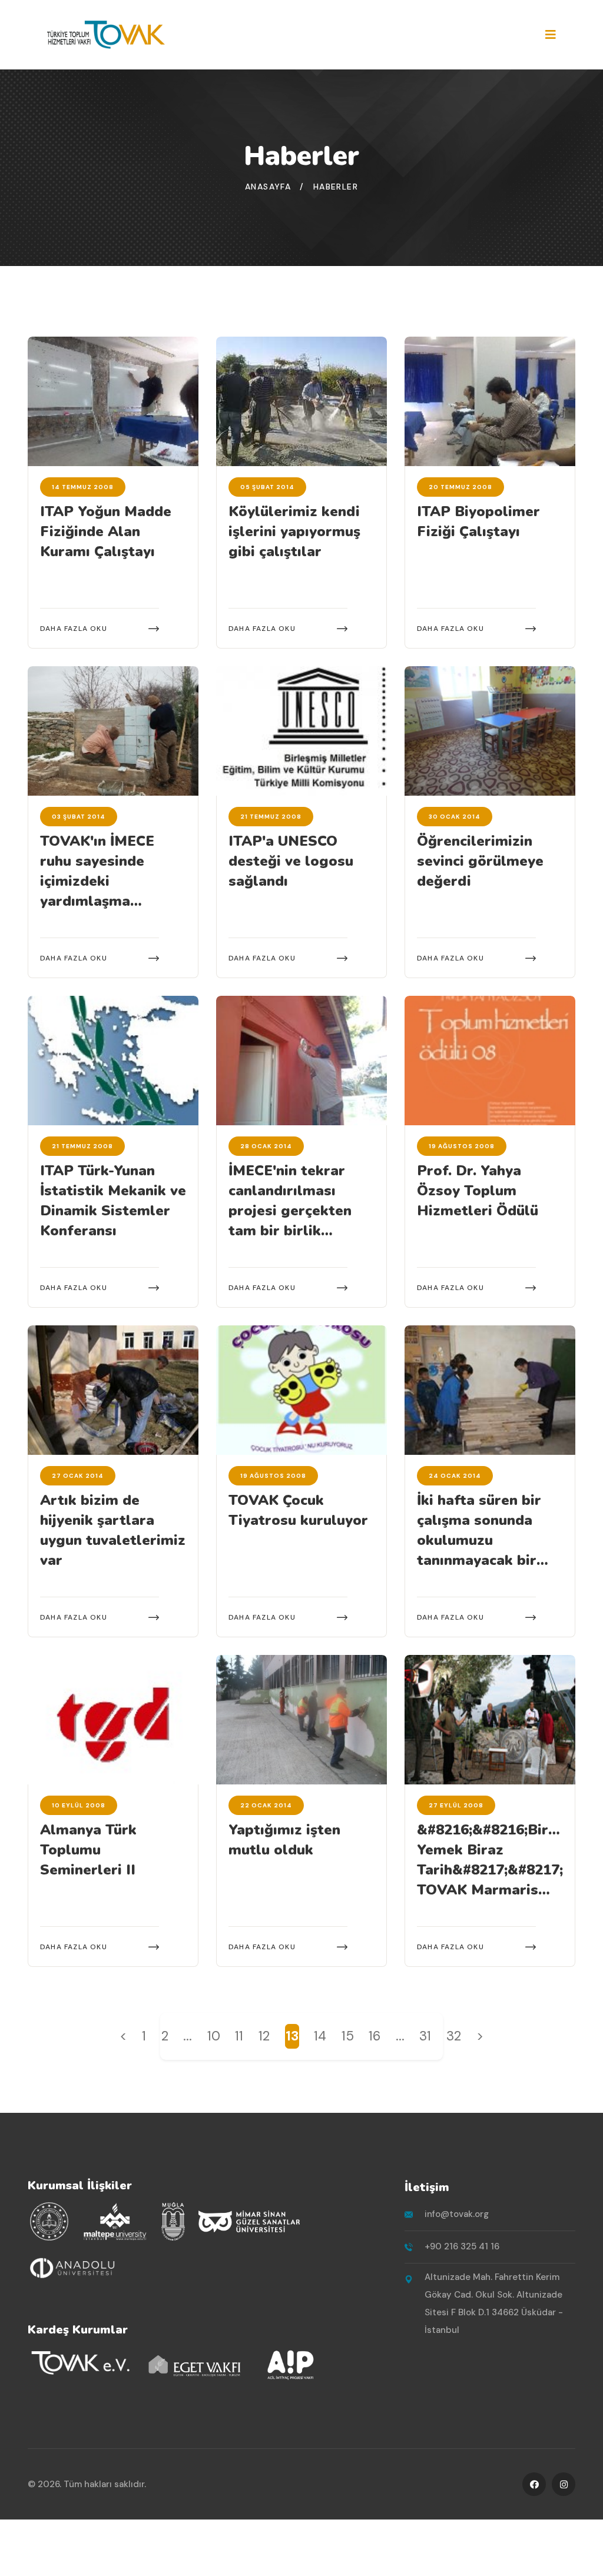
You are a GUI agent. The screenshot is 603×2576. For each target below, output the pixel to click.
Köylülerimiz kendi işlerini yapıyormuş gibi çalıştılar (294, 531)
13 (292, 2036)
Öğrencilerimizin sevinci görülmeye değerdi (480, 861)
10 (214, 2036)
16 (375, 2036)
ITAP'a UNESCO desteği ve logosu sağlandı (291, 861)
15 (348, 2036)
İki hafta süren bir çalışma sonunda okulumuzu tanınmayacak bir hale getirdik (479, 1540)
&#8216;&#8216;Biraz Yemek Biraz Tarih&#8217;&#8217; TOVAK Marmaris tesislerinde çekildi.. (491, 1870)
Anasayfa (268, 187)
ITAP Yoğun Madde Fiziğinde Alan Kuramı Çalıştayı (106, 531)
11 (239, 2036)
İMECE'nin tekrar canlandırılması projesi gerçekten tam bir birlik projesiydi (290, 1211)
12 (264, 2036)
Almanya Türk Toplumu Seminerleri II (88, 1850)
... (188, 2036)
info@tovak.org (457, 2214)
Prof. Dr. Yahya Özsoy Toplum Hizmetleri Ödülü (478, 1191)
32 (454, 2036)
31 (425, 2036)
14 (320, 2036)
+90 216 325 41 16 (462, 2246)
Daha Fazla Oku (74, 629)
